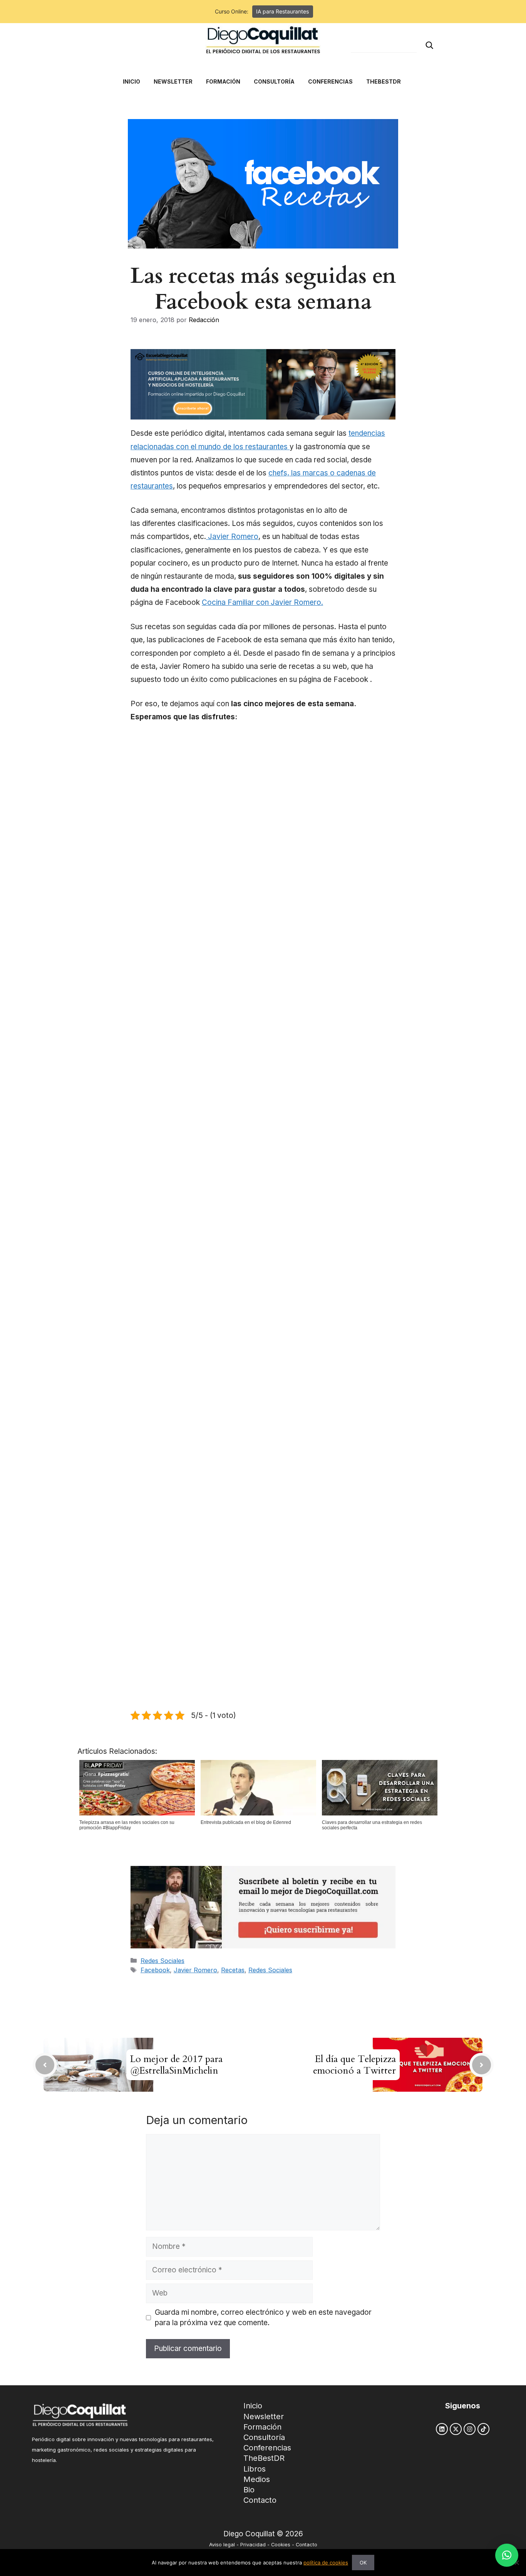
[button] (507, 2555)
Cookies (281, 2545)
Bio (249, 2490)
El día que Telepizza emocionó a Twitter (354, 2065)
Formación (262, 2427)
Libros (255, 2469)
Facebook (155, 1970)
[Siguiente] (482, 2065)
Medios (257, 2479)
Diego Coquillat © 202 (261, 2534)
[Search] (429, 45)
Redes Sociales (162, 1961)
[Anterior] (45, 2065)
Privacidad (253, 2545)
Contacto (260, 2500)
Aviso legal (222, 2545)
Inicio (253, 2406)
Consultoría (264, 2437)
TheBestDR (264, 2458)
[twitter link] (456, 2429)
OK (363, 2563)
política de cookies (326, 2563)
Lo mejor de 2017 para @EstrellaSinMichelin (176, 2065)
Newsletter (264, 2416)
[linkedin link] (442, 2429)
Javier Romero (232, 537)
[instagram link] (470, 2429)
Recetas (233, 1970)
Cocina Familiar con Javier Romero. (262, 602)
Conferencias (267, 2448)
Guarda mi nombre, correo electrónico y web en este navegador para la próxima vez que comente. (263, 2317)
